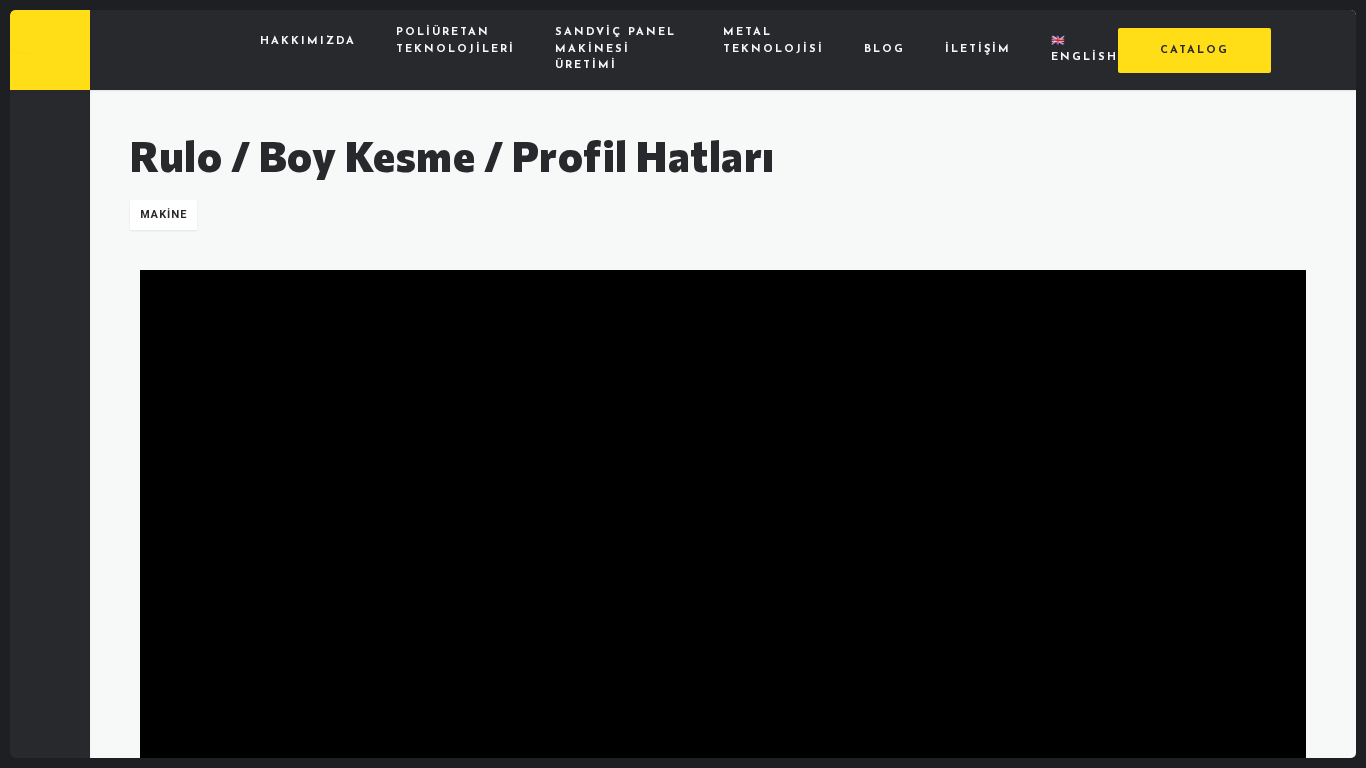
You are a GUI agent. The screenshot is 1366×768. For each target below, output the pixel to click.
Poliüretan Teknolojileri (455, 41)
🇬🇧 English (1084, 50)
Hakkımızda (308, 41)
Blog (884, 49)
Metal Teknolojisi (773, 41)
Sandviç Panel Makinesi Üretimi (615, 49)
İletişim (978, 49)
